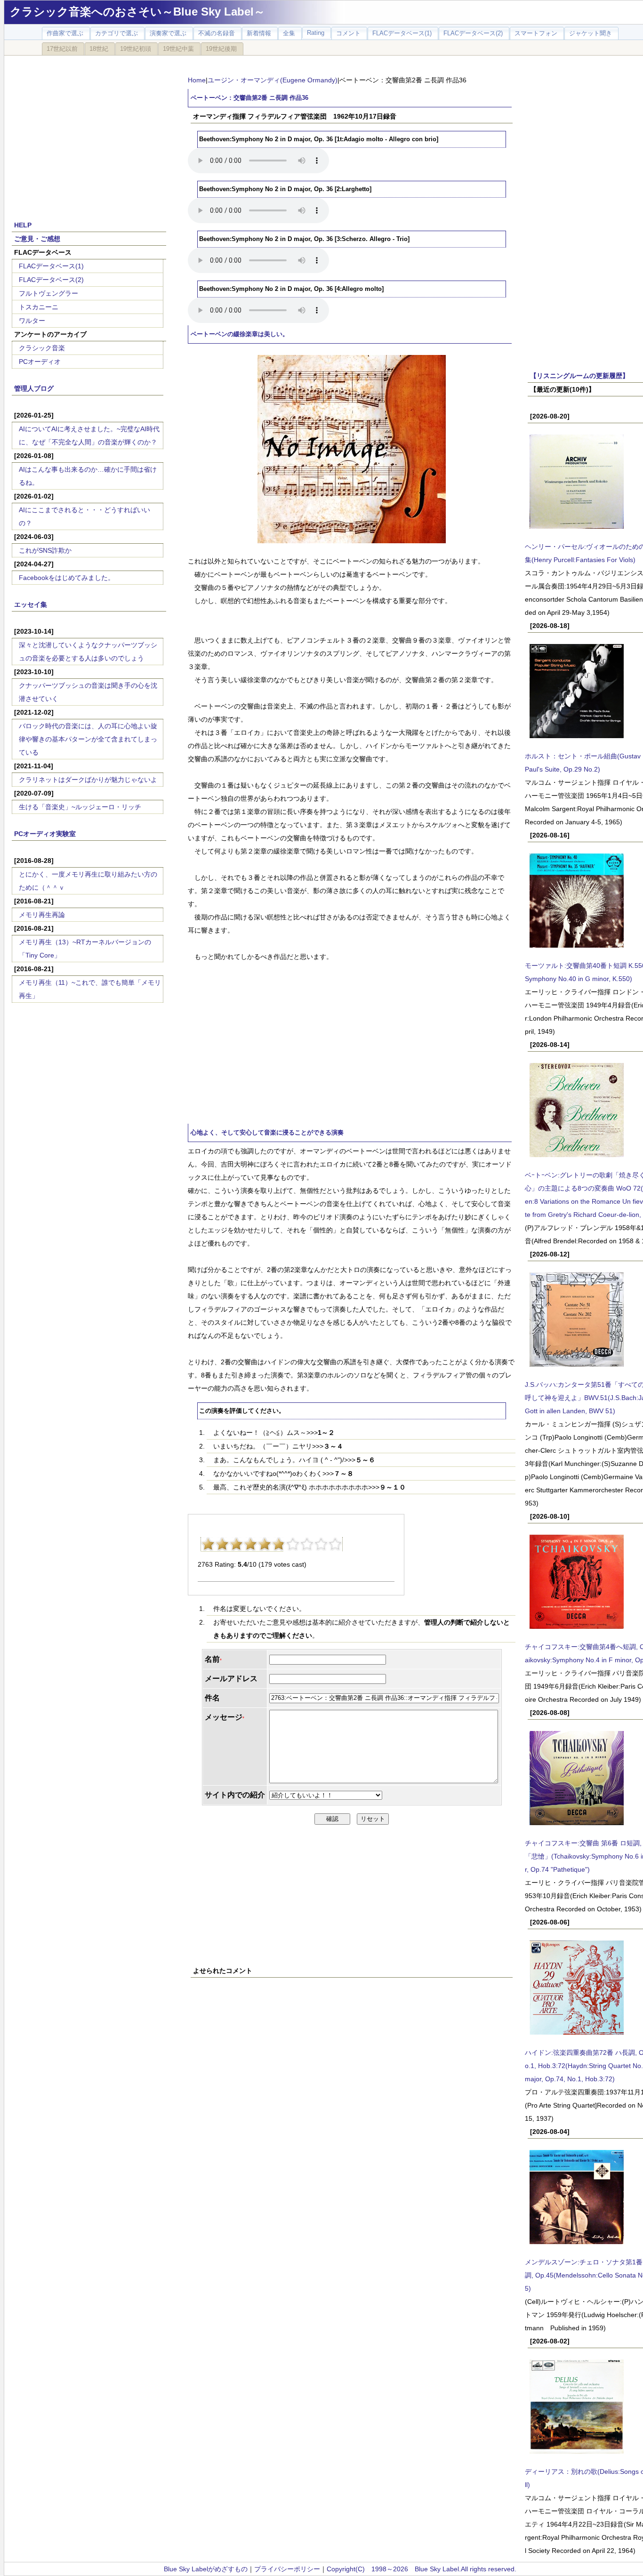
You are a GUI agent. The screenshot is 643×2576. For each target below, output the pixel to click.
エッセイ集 (31, 604)
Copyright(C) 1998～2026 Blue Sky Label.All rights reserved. (422, 2569)
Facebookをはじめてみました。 (67, 578)
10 (335, 1544)
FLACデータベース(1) (51, 266)
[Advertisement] (89, 133)
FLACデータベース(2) (51, 280)
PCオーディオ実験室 (45, 834)
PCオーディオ (40, 362)
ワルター (32, 321)
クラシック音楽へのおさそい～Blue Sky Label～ (137, 12)
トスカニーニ (39, 307)
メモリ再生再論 (42, 915)
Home (197, 80)
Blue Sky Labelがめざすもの (206, 2569)
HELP (23, 225)
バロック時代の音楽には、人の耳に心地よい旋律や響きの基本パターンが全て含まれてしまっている (88, 739)
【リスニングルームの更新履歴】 (579, 376)
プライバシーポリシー (287, 2569)
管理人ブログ (34, 388)
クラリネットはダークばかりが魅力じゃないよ (88, 780)
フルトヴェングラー (48, 293)
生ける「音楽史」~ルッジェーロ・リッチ (80, 807)
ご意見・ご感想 (37, 239)
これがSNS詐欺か (45, 550)
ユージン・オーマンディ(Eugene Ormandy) (273, 80)
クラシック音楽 (42, 348)
